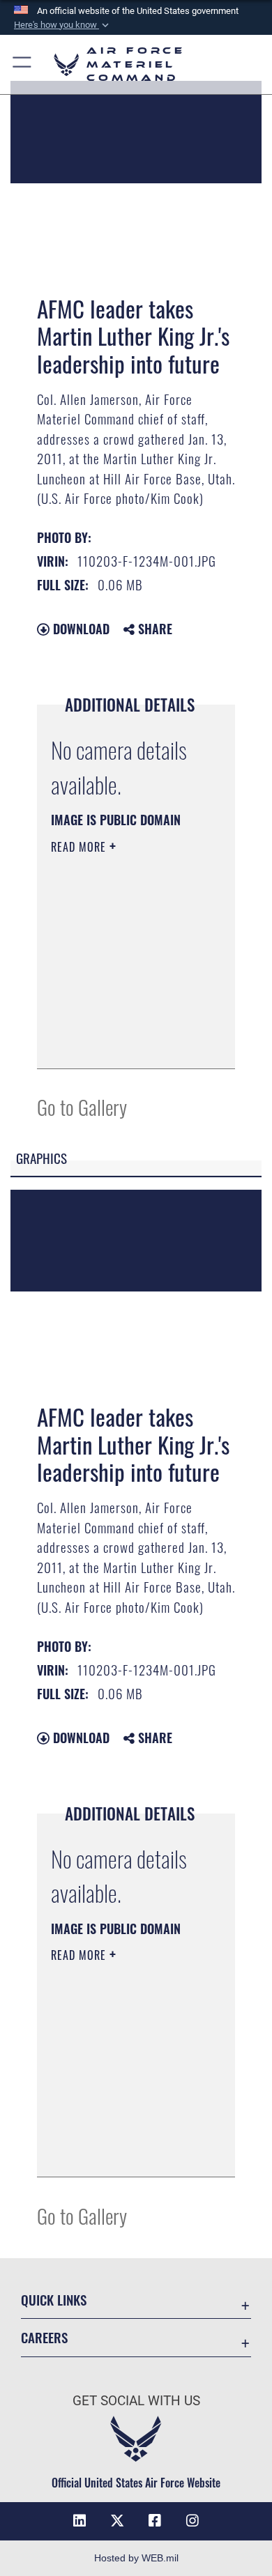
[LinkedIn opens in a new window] (80, 2521)
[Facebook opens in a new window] (155, 2521)
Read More (80, 847)
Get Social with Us (136, 2401)
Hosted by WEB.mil (136, 2558)
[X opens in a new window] (117, 2521)
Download (80, 629)
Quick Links (54, 2300)
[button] (63, 25)
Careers (44, 2337)
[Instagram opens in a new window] (192, 2521)
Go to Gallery (82, 1106)
